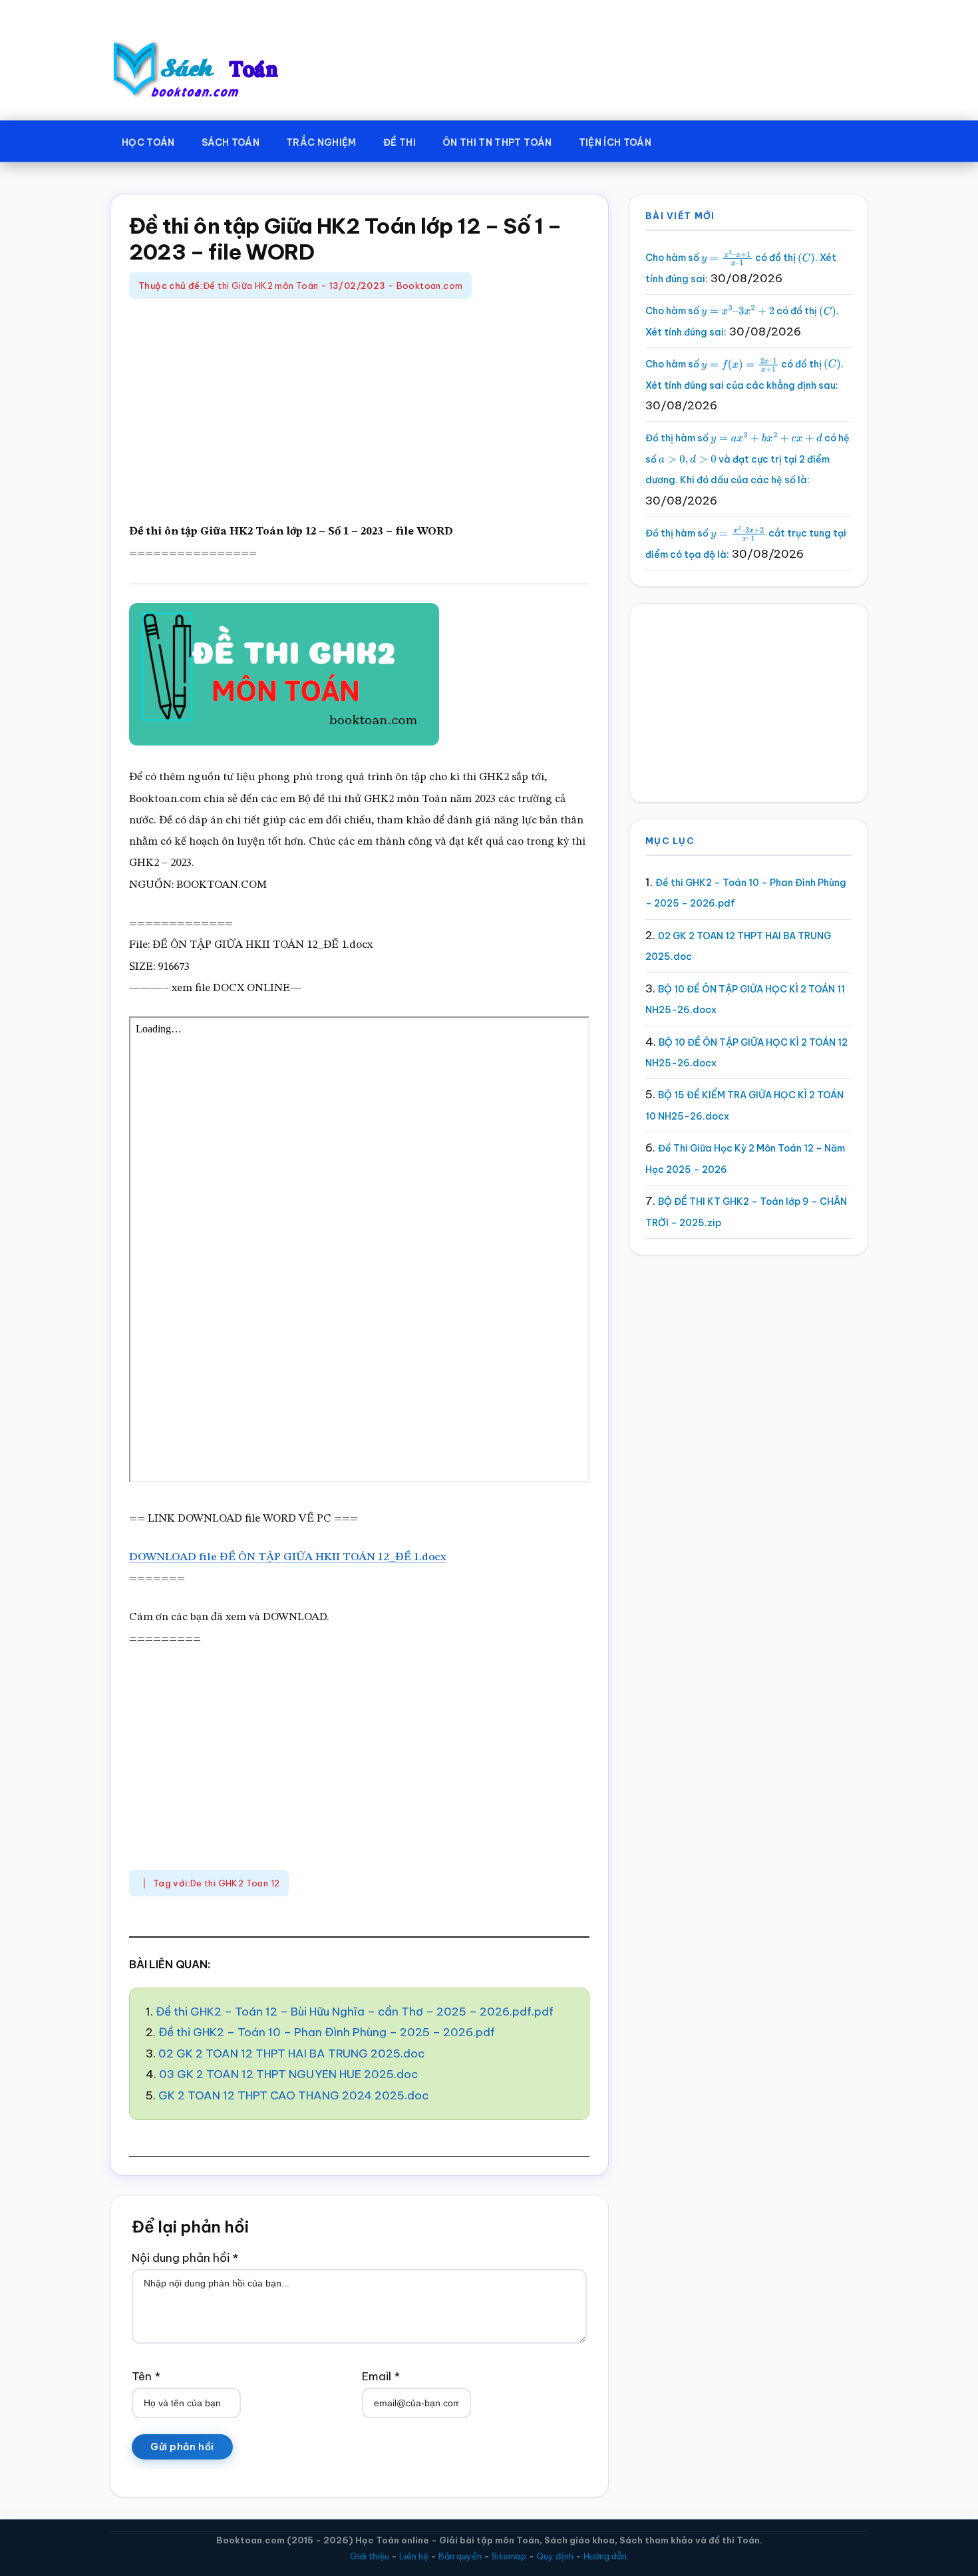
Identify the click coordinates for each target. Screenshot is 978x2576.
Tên (146, 2376)
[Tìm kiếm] (684, 140)
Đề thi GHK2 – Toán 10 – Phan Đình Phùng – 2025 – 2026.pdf (327, 2032)
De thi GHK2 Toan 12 (235, 1883)
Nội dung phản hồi (185, 2258)
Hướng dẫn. (606, 2556)
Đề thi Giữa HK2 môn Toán (260, 286)
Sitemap (509, 2556)
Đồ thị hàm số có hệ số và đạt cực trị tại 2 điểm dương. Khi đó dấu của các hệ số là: (747, 459)
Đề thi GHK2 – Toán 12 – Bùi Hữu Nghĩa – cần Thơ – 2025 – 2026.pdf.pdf (355, 2012)
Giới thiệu (370, 2556)
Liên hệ (414, 2556)
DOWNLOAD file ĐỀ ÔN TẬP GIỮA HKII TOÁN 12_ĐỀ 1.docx (287, 1557)
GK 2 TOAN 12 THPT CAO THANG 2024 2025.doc (293, 2095)
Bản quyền (460, 2556)
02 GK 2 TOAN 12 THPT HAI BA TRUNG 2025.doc (291, 2053)
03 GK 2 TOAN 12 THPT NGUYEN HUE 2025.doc (288, 2074)
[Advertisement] (359, 412)
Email (381, 2376)
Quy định (555, 2556)
